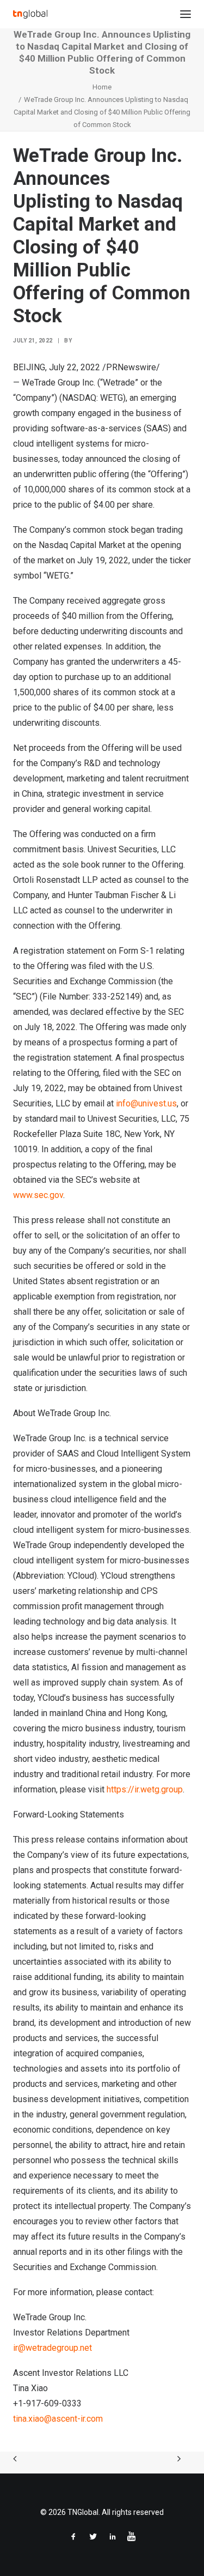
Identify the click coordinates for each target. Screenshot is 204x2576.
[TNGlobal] (30, 14)
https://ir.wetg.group (145, 1789)
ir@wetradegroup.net (52, 2348)
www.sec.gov (38, 1195)
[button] (186, 14)
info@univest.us (146, 1103)
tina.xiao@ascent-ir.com (58, 2419)
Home (102, 87)
